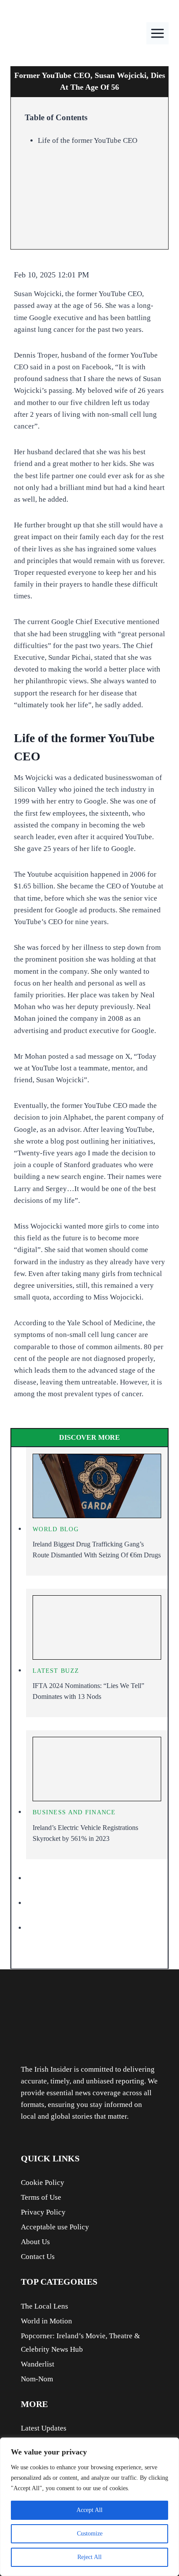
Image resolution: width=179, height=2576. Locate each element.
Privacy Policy (43, 2212)
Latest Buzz (56, 1671)
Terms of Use (41, 2197)
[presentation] (97, 1486)
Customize (90, 2534)
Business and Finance (74, 1812)
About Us (35, 2242)
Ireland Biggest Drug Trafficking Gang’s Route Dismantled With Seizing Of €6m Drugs (97, 1550)
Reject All (89, 2557)
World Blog (56, 1529)
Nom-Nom (37, 2379)
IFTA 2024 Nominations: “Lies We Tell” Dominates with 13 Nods (88, 1691)
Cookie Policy (43, 2183)
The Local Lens (45, 2306)
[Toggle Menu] (157, 33)
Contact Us (38, 2257)
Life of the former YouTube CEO (88, 140)
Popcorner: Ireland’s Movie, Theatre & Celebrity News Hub (80, 2343)
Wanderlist (38, 2364)
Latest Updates (44, 2428)
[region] (89, 2507)
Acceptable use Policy (55, 2227)
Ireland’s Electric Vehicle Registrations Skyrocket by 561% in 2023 (85, 1833)
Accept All (89, 2510)
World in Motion (46, 2321)
